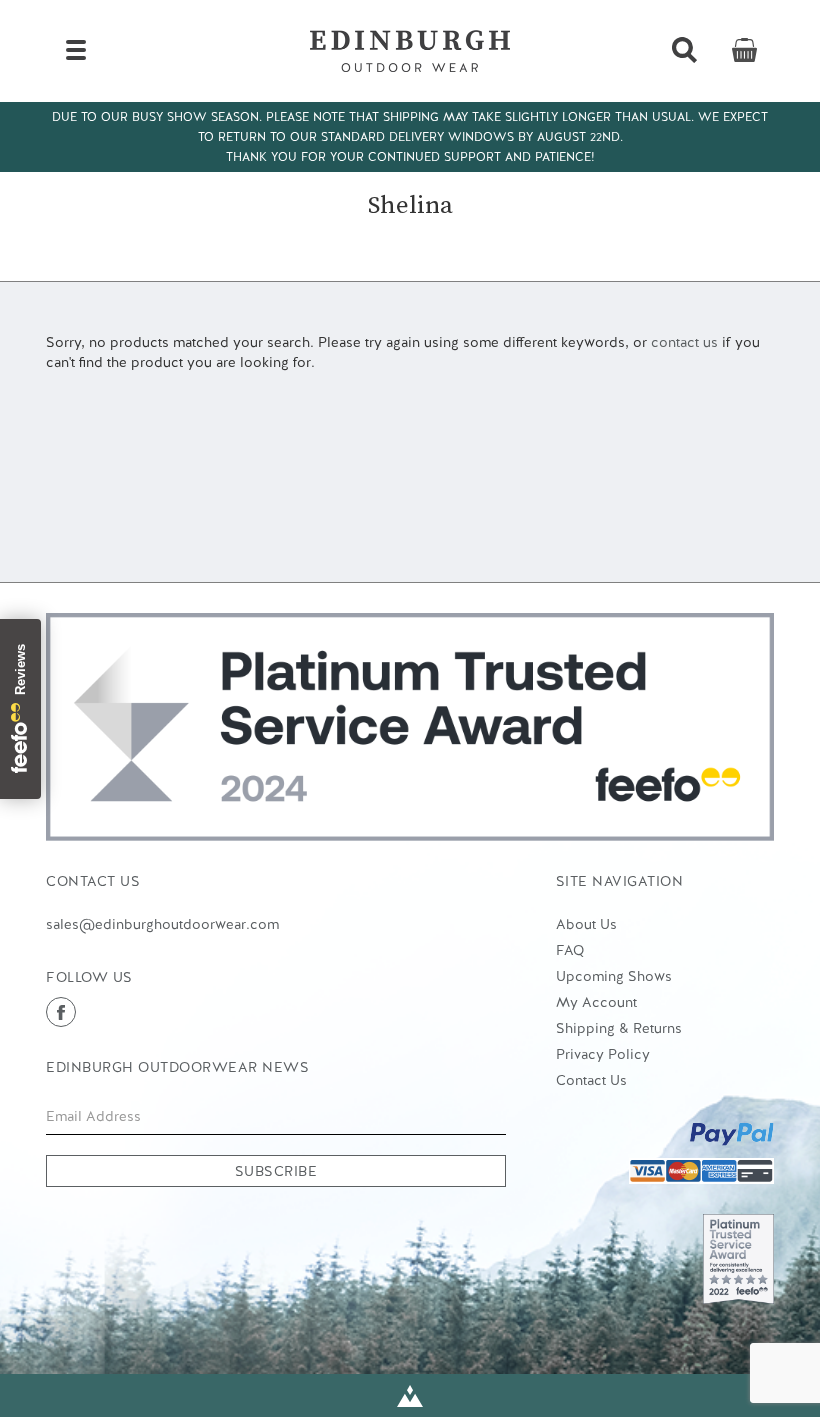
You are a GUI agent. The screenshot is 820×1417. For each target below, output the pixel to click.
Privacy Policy (603, 1054)
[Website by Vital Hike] (410, 1395)
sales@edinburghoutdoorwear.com (162, 924)
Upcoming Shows (614, 976)
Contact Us (591, 1080)
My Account (596, 1002)
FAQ (570, 950)
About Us (586, 924)
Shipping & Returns (619, 1028)
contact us (684, 342)
